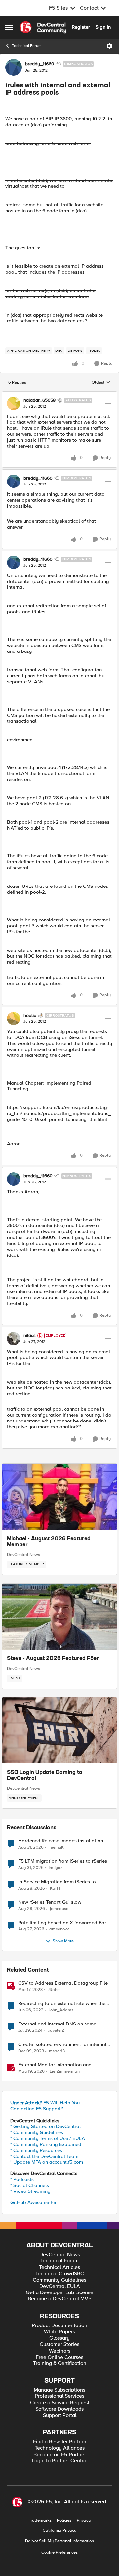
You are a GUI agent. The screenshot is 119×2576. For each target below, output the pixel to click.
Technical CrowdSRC (60, 2274)
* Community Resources (36, 2150)
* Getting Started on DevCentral (45, 2126)
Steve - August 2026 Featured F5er (53, 1659)
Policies (64, 2520)
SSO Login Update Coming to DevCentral (45, 1776)
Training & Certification (60, 2364)
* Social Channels (30, 2185)
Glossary (59, 2338)
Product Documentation (59, 2326)
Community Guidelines (59, 2280)
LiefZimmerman (65, 2072)
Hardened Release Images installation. (61, 1841)
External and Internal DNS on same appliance (57, 2024)
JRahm (54, 1990)
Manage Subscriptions (59, 2390)
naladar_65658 (40, 400)
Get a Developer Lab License (59, 2293)
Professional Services (59, 2396)
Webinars (60, 2351)
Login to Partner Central (60, 2461)
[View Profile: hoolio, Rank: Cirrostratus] (14, 1019)
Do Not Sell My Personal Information (59, 2541)
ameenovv (59, 1929)
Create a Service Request (60, 2403)
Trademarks (40, 2520)
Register (81, 27)
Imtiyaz (56, 1868)
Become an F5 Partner (60, 2455)
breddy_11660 (40, 64)
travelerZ (56, 2031)
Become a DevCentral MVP (60, 2299)
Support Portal (60, 2415)
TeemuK (56, 1847)
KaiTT (55, 1888)
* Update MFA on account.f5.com (47, 2162)
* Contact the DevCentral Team (44, 2156)
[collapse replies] (59, 395)
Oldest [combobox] (101, 383)
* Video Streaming (30, 2191)
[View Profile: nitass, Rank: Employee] (14, 1339)
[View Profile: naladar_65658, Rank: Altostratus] (14, 403)
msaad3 (57, 2051)
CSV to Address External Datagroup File (63, 1983)
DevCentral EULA (60, 2286)
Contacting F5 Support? (37, 2109)
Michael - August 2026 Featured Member (49, 1542)
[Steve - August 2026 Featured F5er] (59, 1617)
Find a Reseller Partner (60, 2442)
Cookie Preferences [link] (59, 2552)
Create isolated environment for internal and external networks (62, 2044)
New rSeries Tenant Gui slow (50, 1902)
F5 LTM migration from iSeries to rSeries (63, 1861)
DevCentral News (23, 1555)
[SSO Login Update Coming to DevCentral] (59, 1730)
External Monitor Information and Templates (55, 2065)
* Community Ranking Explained (46, 2144)
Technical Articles (59, 2268)
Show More (63, 1941)
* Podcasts (22, 2179)
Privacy (84, 2520)
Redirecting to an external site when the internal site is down (62, 2004)
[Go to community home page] (43, 27)
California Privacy (59, 2531)
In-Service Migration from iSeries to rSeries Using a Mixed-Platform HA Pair (62, 1882)
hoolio (30, 1016)
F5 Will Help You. (46, 2103)
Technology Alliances (60, 2448)
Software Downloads (59, 2409)
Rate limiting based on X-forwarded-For (62, 1923)
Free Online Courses (59, 2357)
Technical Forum (27, 46)
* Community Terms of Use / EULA (48, 2138)
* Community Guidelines (37, 2132)
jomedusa (59, 1909)
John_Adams (61, 2010)
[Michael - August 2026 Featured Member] (59, 1497)
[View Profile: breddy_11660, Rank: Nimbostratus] (14, 67)
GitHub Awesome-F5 (33, 2202)
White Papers (59, 2332)
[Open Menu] (109, 46)
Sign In (103, 27)
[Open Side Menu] (9, 27)
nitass (30, 1336)
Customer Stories (59, 2344)
